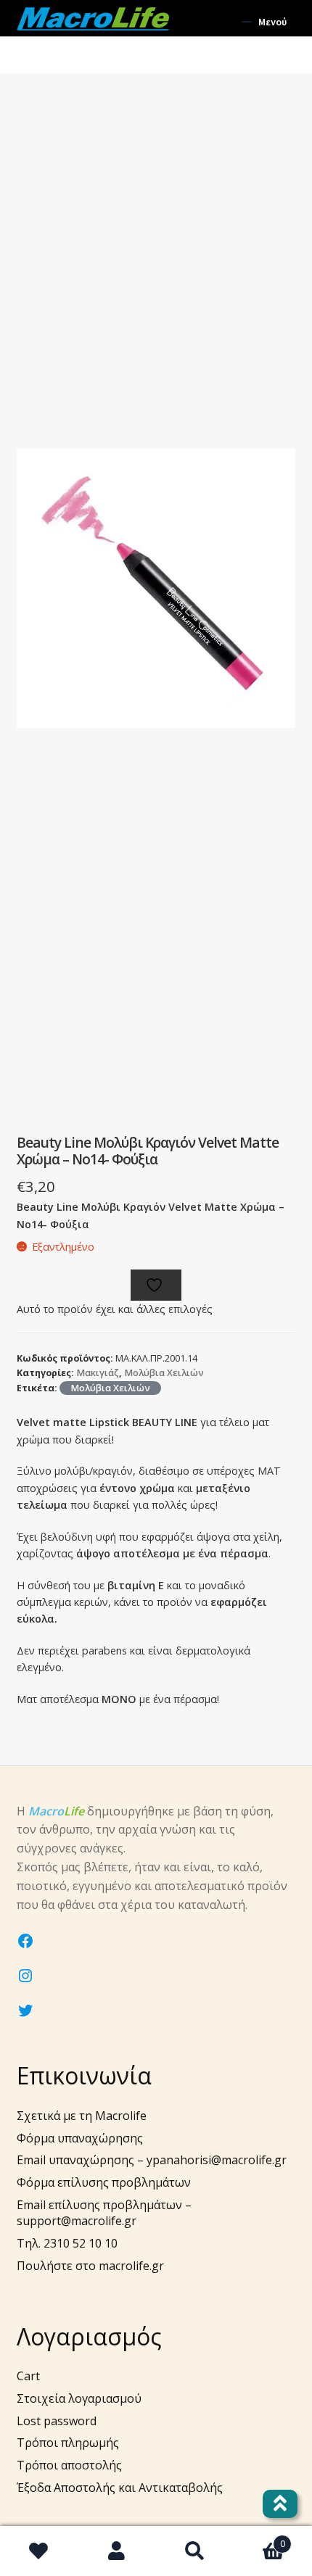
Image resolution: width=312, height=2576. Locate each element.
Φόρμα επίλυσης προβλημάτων (104, 2182)
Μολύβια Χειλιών (164, 1373)
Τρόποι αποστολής (69, 2465)
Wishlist (39, 2551)
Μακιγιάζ (98, 1373)
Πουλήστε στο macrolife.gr (90, 2266)
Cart (28, 2376)
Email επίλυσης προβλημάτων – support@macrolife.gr (104, 2213)
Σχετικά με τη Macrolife (82, 2116)
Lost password (57, 2421)
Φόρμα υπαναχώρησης (80, 2138)
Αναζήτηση (195, 2551)
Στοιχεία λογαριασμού (79, 2398)
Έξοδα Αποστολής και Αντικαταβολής (120, 2488)
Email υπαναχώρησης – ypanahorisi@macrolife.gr (152, 2160)
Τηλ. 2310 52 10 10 (67, 2243)
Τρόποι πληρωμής (68, 2443)
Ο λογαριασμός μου (118, 2551)
